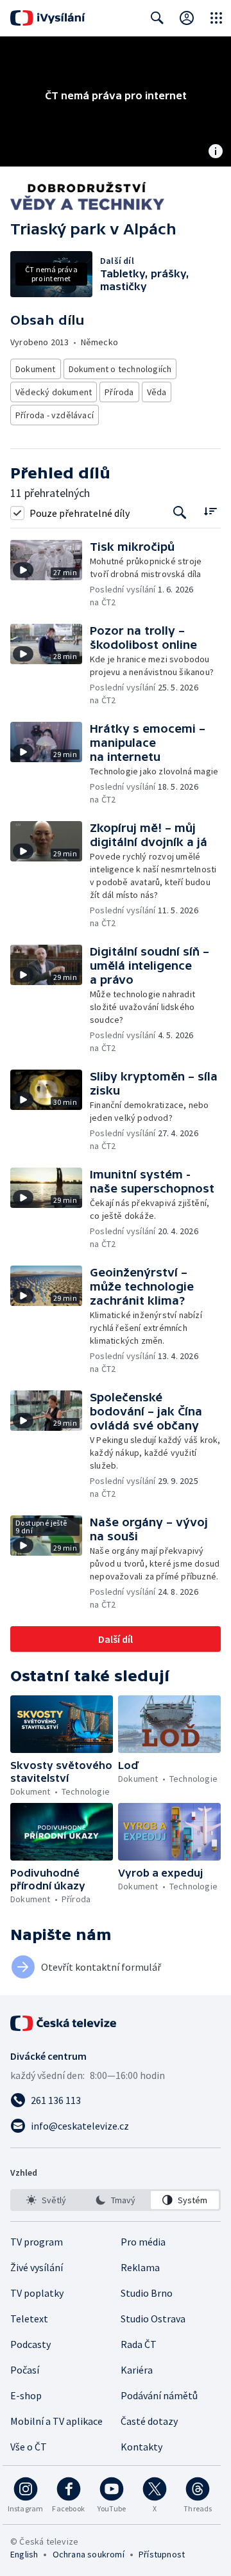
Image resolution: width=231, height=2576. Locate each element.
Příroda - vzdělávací (55, 415)
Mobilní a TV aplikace (56, 2421)
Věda (157, 392)
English (24, 2554)
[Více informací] (216, 152)
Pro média (143, 2242)
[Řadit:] (210, 511)
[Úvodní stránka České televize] (64, 2023)
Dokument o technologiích (120, 369)
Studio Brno (147, 2293)
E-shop (26, 2395)
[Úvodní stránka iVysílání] (48, 18)
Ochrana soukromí (89, 2554)
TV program (37, 2242)
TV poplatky (37, 2293)
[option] (46, 2200)
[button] (50, 574)
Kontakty (141, 2447)
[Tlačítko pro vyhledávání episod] (180, 513)
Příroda (119, 392)
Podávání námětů (159, 2395)
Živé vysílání (37, 2267)
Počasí (25, 2370)
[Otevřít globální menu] (216, 18)
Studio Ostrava (153, 2319)
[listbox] (116, 2200)
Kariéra (137, 2370)
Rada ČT (139, 2344)
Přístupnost (162, 2554)
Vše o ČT (29, 2447)
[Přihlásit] (187, 18)
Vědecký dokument (54, 392)
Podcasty (30, 2344)
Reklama (140, 2267)
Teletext (29, 2319)
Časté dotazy (149, 2421)
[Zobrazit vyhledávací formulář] (157, 18)
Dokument (36, 369)
